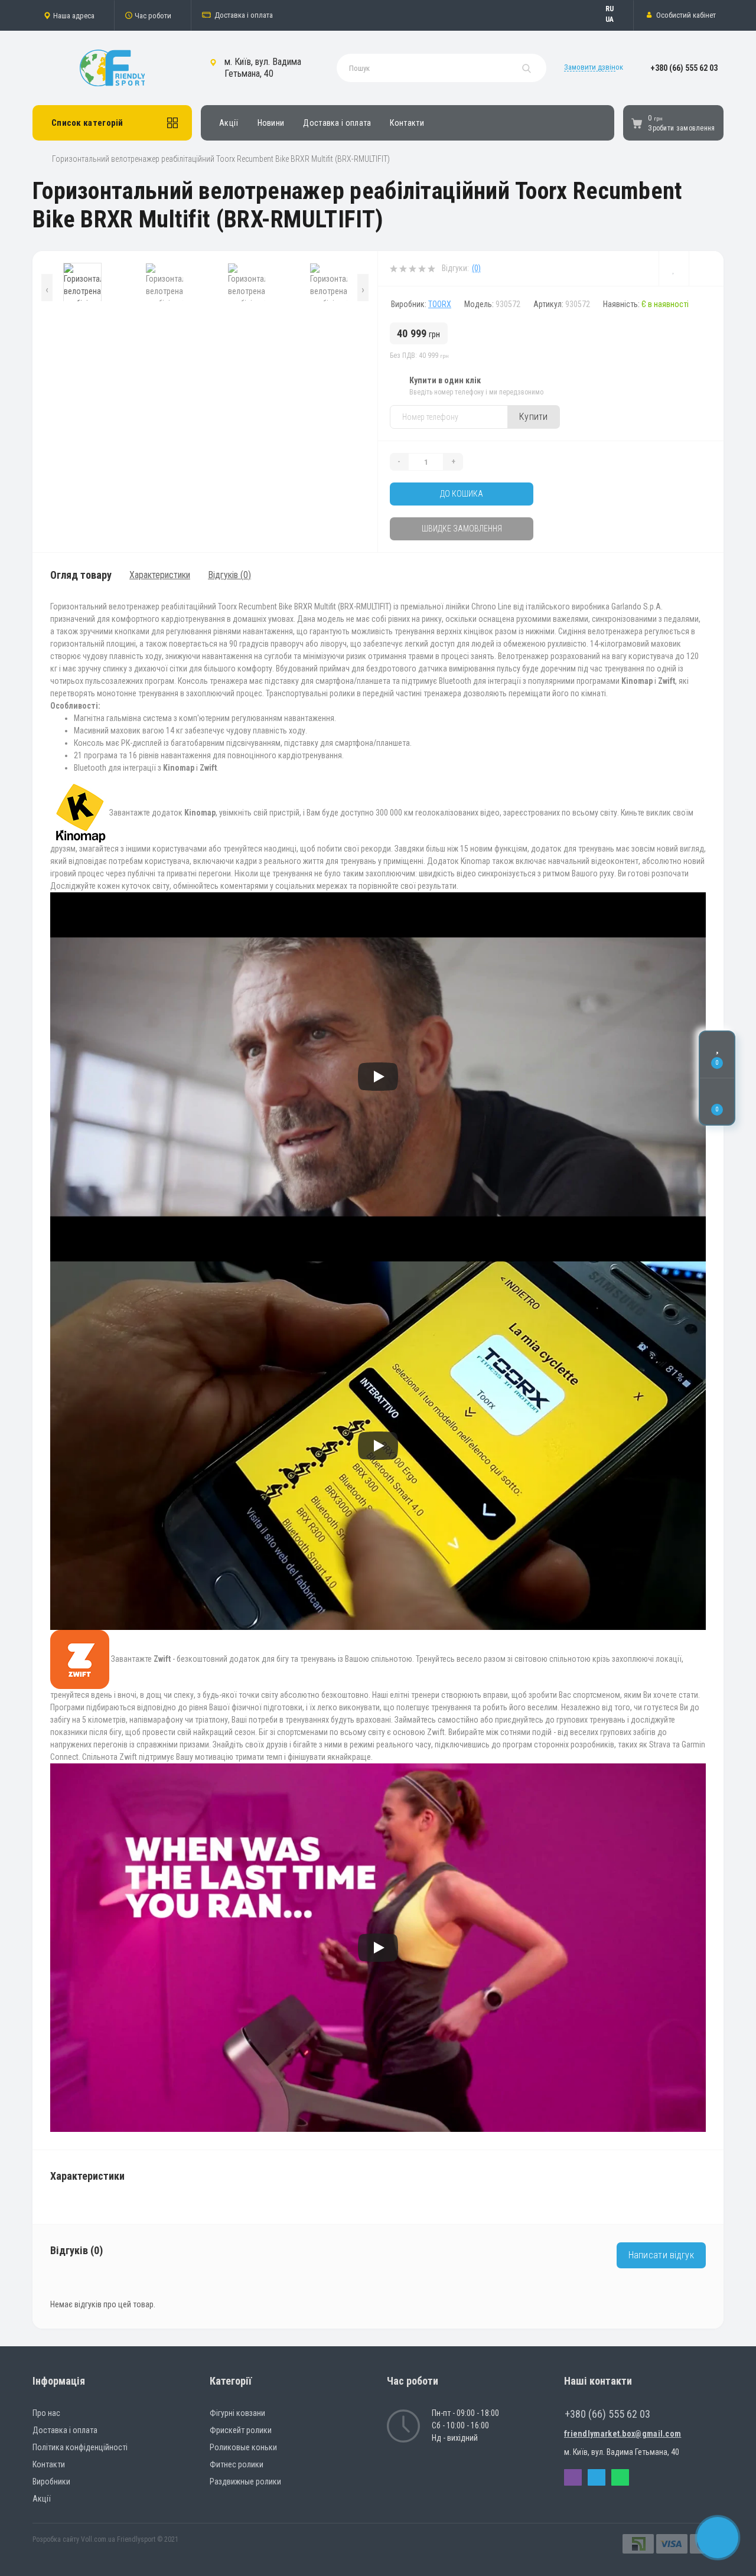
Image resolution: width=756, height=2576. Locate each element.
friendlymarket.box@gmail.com (623, 2434)
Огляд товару (81, 575)
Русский (615, 9)
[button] (73, 15)
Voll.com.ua (98, 2539)
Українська (615, 19)
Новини (271, 123)
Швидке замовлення (462, 529)
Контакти (407, 123)
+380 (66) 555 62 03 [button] (607, 2414)
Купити (534, 417)
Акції (229, 123)
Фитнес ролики (237, 2464)
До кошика (462, 494)
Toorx (440, 304)
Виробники (51, 2482)
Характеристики (160, 575)
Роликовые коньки (243, 2447)
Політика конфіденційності (80, 2447)
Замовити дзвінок (594, 67)
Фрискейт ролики (241, 2430)
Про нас (46, 2413)
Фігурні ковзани (237, 2413)
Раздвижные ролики (245, 2482)
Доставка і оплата (244, 15)
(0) (476, 268)
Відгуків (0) (229, 575)
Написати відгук (661, 2255)
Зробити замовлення (681, 128)
